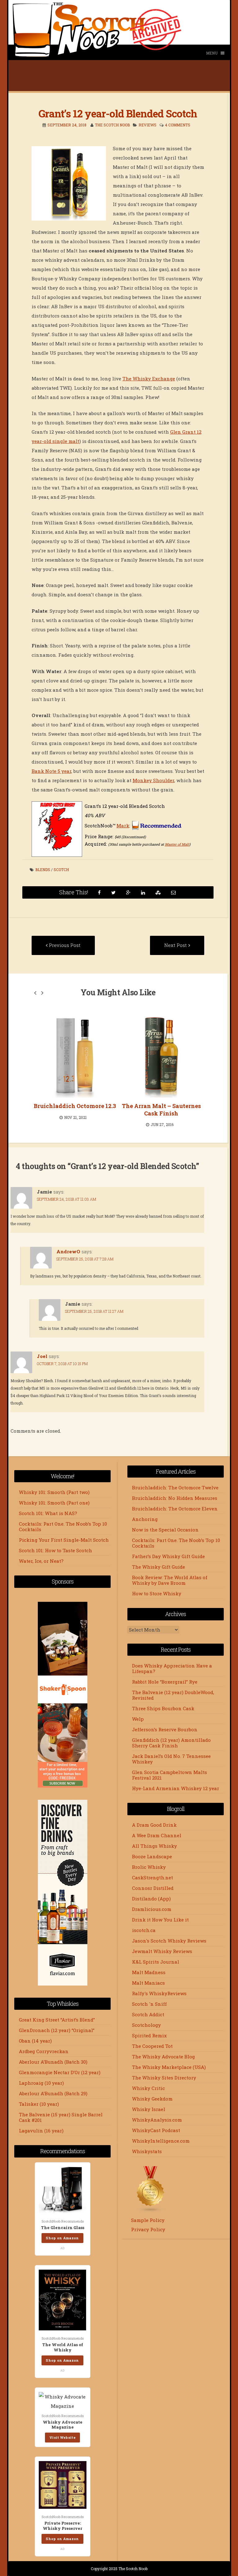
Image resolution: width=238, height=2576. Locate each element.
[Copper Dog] (166, 1056)
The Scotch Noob (112, 125)
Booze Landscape (152, 1856)
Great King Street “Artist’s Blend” (57, 2020)
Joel (42, 1356)
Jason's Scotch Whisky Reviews (169, 1941)
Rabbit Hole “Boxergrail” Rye (165, 1682)
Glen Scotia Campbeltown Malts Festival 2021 (170, 1775)
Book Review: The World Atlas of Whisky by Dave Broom (170, 1580)
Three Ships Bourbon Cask (163, 1708)
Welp (138, 1719)
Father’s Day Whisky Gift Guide (168, 1556)
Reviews (148, 125)
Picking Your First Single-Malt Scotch (64, 1540)
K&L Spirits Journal (156, 1962)
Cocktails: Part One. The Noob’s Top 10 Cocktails (63, 1527)
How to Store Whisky (157, 1593)
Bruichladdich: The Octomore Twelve (175, 1487)
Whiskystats (147, 2151)
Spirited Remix (149, 2035)
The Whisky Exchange (149, 379)
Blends (43, 870)
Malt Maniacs (148, 1983)
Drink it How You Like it (160, 1920)
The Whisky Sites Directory (164, 2078)
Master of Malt (177, 844)
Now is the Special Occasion (165, 1530)
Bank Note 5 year (51, 771)
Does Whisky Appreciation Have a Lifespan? (172, 1668)
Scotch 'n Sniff (149, 2004)
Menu (212, 53)
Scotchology (146, 2025)
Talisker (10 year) (39, 2104)
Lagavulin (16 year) (41, 2131)
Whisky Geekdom (152, 2099)
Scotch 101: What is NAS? (48, 1513)
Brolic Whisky (149, 1867)
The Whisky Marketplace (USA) (169, 2067)
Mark (123, 826)
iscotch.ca (144, 1930)
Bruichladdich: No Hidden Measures (175, 1498)
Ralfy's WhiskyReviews (159, 1993)
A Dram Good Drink (154, 1825)
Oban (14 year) (35, 2041)
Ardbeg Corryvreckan (44, 2051)
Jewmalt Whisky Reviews (162, 1951)
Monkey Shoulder (153, 780)
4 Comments (178, 125)
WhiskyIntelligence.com (161, 2141)
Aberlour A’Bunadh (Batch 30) (53, 2062)
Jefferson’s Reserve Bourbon (165, 1729)
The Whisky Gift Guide (159, 1567)
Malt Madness (149, 1972)
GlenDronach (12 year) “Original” (57, 2030)
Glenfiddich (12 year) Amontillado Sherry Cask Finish (171, 1743)
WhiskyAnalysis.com (157, 2120)
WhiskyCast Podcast (156, 2130)
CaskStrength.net (152, 1877)
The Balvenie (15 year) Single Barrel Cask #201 (61, 2117)
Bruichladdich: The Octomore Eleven (175, 1509)
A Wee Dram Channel (157, 1835)
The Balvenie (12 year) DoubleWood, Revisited (173, 1695)
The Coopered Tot (152, 2046)
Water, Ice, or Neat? (41, 1561)
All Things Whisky (154, 1846)
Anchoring (145, 1519)
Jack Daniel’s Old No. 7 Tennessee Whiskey (171, 1759)
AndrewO (68, 1251)
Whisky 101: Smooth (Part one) (54, 1503)
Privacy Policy (148, 2229)
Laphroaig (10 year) (41, 2083)
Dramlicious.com (152, 1909)
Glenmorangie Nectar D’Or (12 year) (60, 2072)
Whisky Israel (149, 2109)
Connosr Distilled (153, 1888)
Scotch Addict (148, 2014)
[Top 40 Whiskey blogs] (151, 2211)
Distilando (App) (151, 1899)
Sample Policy (148, 2220)
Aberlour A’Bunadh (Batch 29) (53, 2093)
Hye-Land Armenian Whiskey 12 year (176, 1788)
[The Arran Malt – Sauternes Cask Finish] (79, 1056)
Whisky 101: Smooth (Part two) (54, 1492)
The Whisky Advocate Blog (163, 2057)
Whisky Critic (148, 2088)
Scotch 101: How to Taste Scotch (55, 1550)
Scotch (61, 870)
